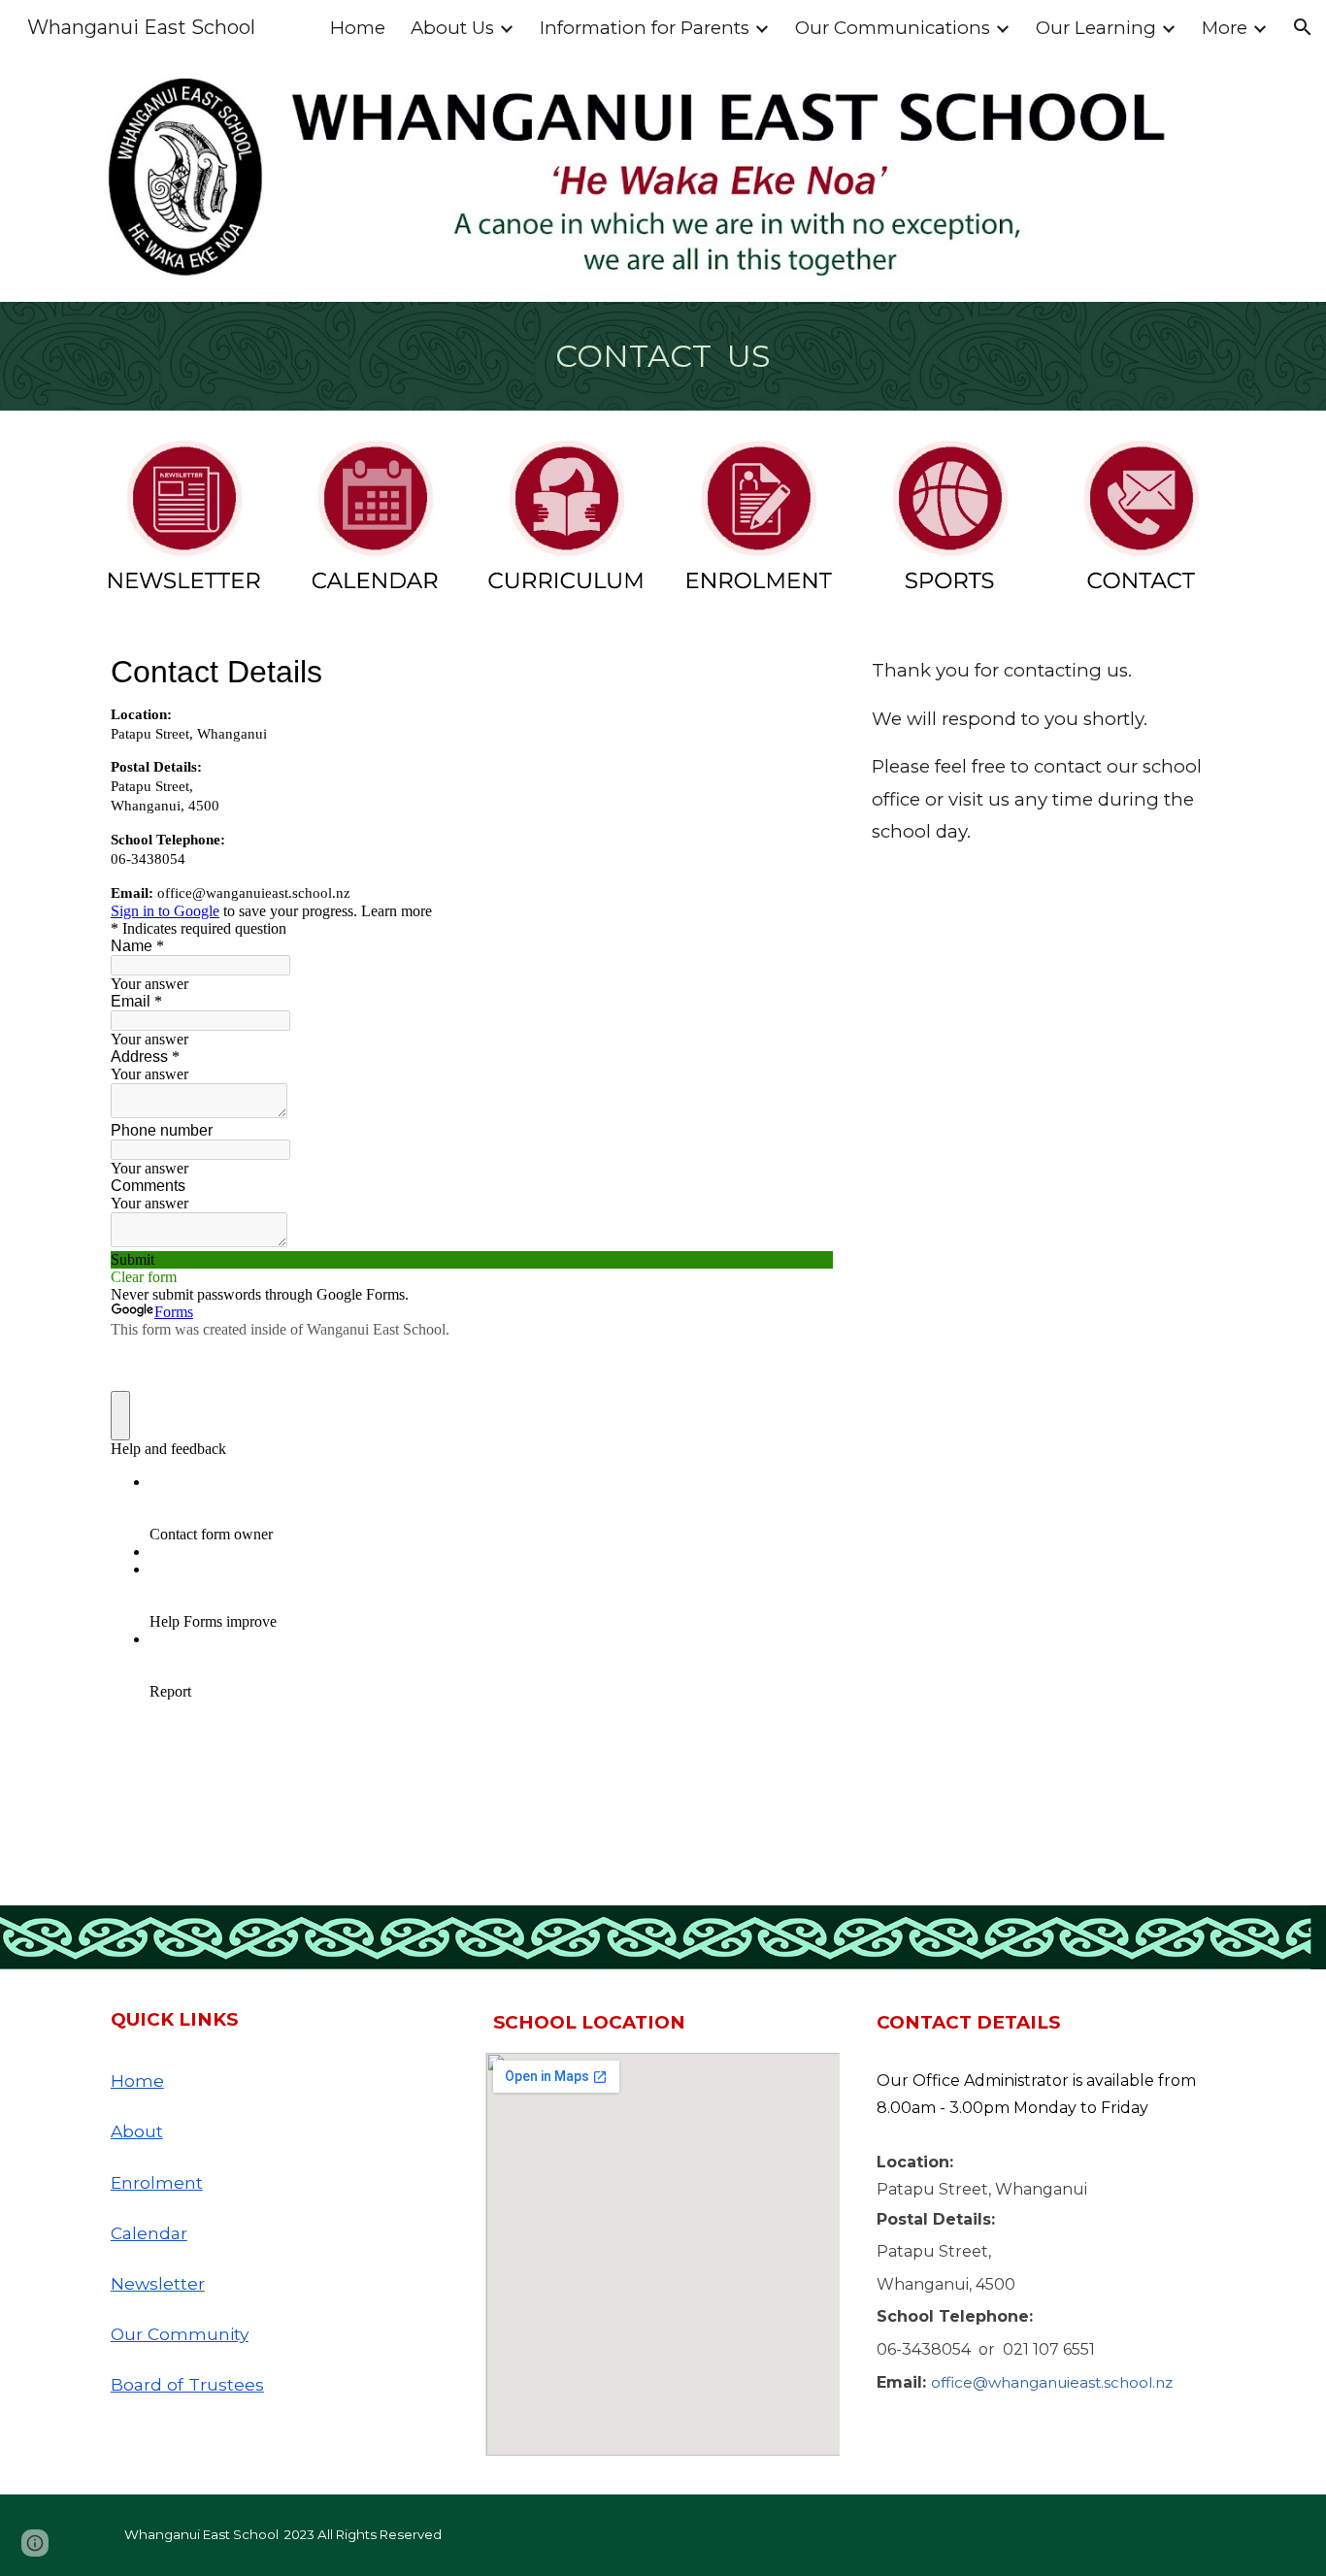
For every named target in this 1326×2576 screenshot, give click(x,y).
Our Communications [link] (893, 28)
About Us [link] (452, 28)
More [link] (1225, 28)
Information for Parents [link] (645, 28)
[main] (663, 356)
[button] (1303, 27)
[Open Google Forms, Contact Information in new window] (804, 672)
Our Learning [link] (1096, 28)
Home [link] (358, 28)
